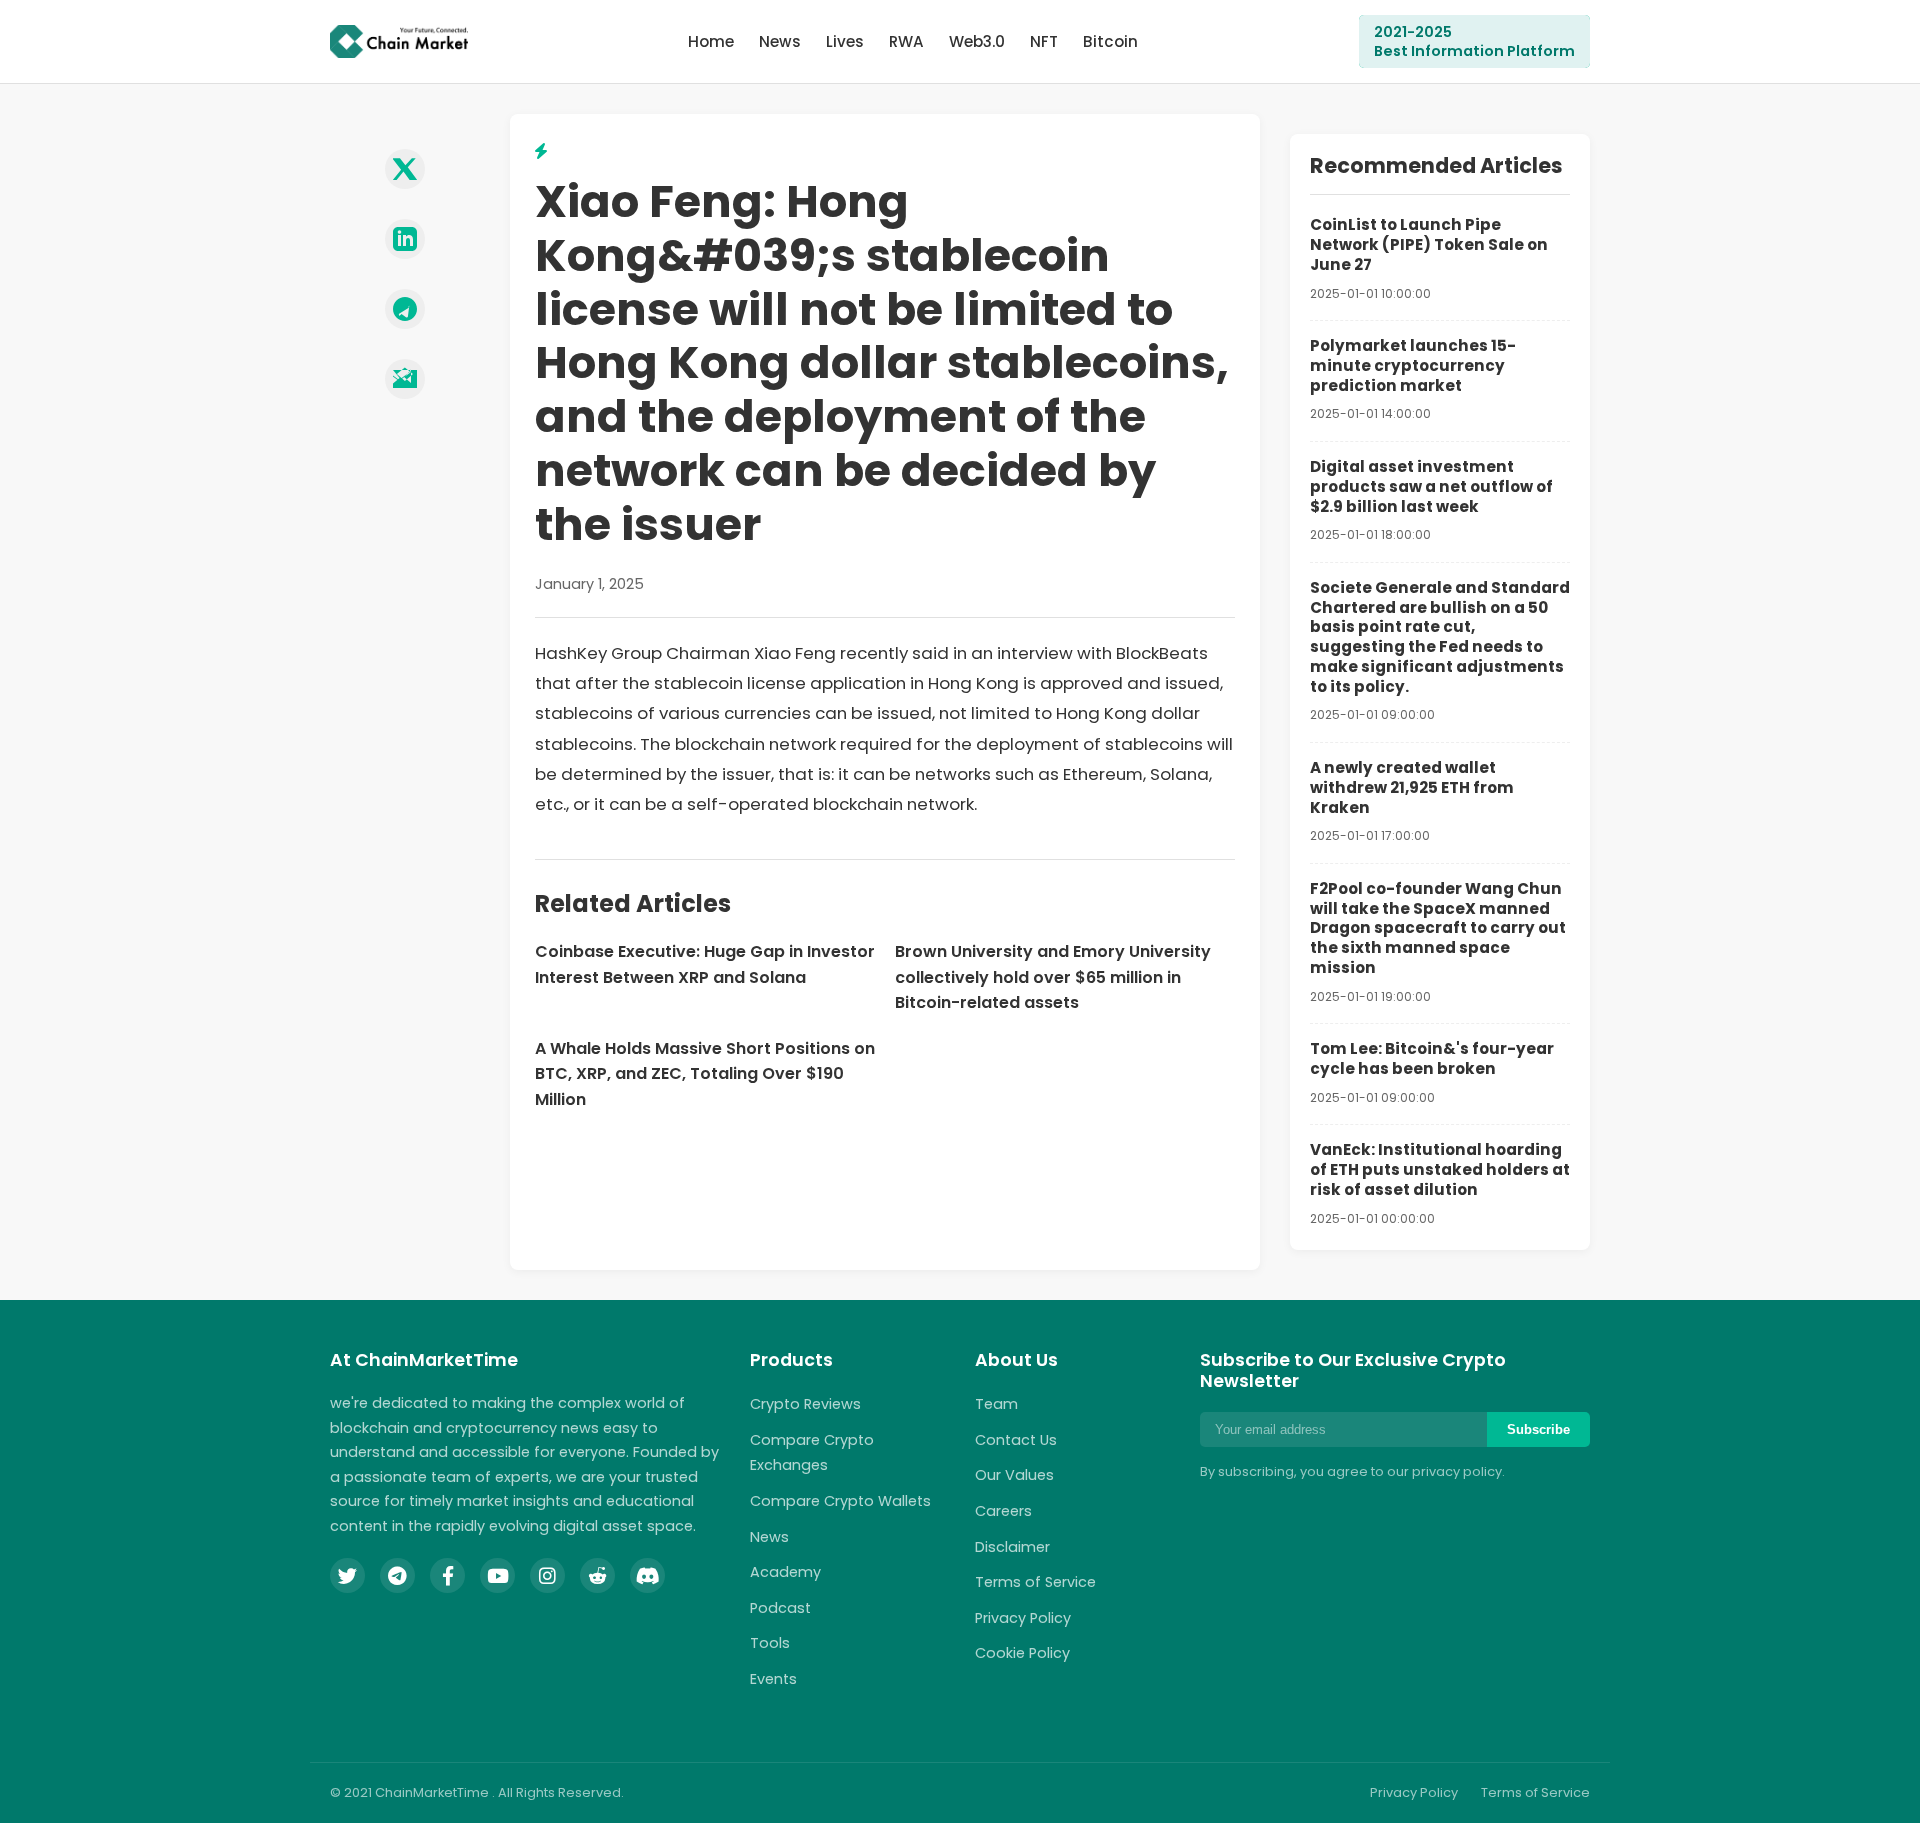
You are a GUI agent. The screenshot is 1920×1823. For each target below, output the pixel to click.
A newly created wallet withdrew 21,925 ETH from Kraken (1412, 787)
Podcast (780, 1608)
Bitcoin (1110, 41)
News (780, 41)
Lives (845, 41)
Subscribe (1538, 1429)
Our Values (1014, 1475)
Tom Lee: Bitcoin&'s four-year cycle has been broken (1432, 1058)
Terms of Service (1035, 1582)
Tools (770, 1643)
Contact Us (1016, 1440)
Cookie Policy (1022, 1653)
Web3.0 (977, 41)
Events (773, 1679)
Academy (785, 1572)
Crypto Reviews (805, 1404)
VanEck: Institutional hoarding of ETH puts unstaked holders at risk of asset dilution (1440, 1169)
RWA (906, 41)
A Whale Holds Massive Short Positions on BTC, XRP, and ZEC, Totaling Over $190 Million (705, 1074)
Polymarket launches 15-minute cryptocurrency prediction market (1413, 365)
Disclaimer (1012, 1547)
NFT (1044, 41)
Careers (1003, 1511)
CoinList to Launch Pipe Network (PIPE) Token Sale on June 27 (1429, 244)
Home (711, 41)
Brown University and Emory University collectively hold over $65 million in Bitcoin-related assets (1053, 977)
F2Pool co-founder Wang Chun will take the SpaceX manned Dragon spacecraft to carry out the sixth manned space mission (1438, 928)
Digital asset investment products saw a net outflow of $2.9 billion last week (1431, 486)
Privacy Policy (1023, 1618)
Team (996, 1404)
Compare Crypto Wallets (840, 1501)
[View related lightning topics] (541, 151)
